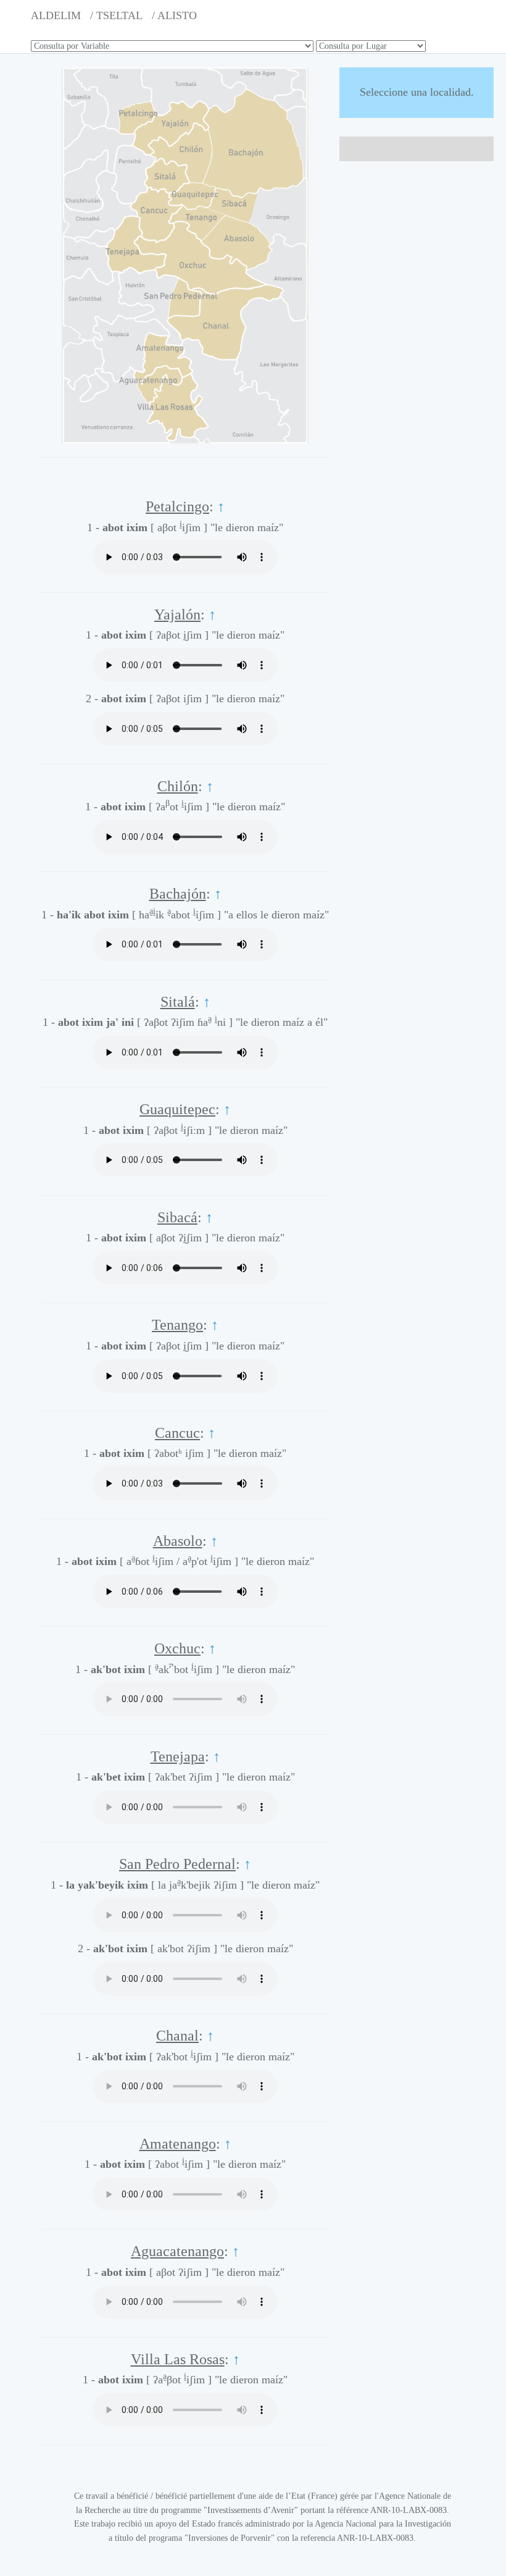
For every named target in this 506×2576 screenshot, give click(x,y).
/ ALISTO (174, 15)
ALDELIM (56, 15)
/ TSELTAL (116, 15)
